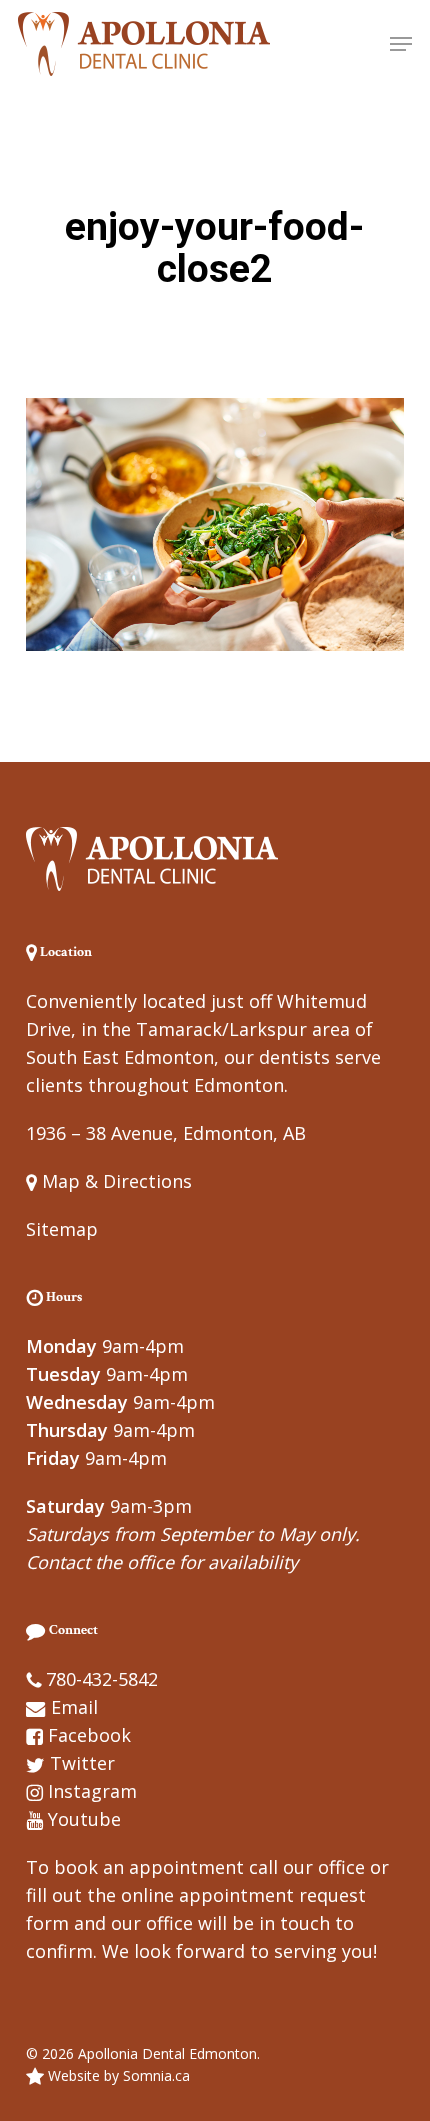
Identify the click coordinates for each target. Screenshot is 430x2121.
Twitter (82, 1763)
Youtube (84, 1819)
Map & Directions (114, 1181)
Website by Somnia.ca (117, 2075)
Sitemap (62, 1229)
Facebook (89, 1735)
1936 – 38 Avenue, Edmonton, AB (166, 1133)
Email (74, 1707)
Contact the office (100, 1562)
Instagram (92, 1791)
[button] (401, 44)
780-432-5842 (102, 1679)
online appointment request (243, 1895)
